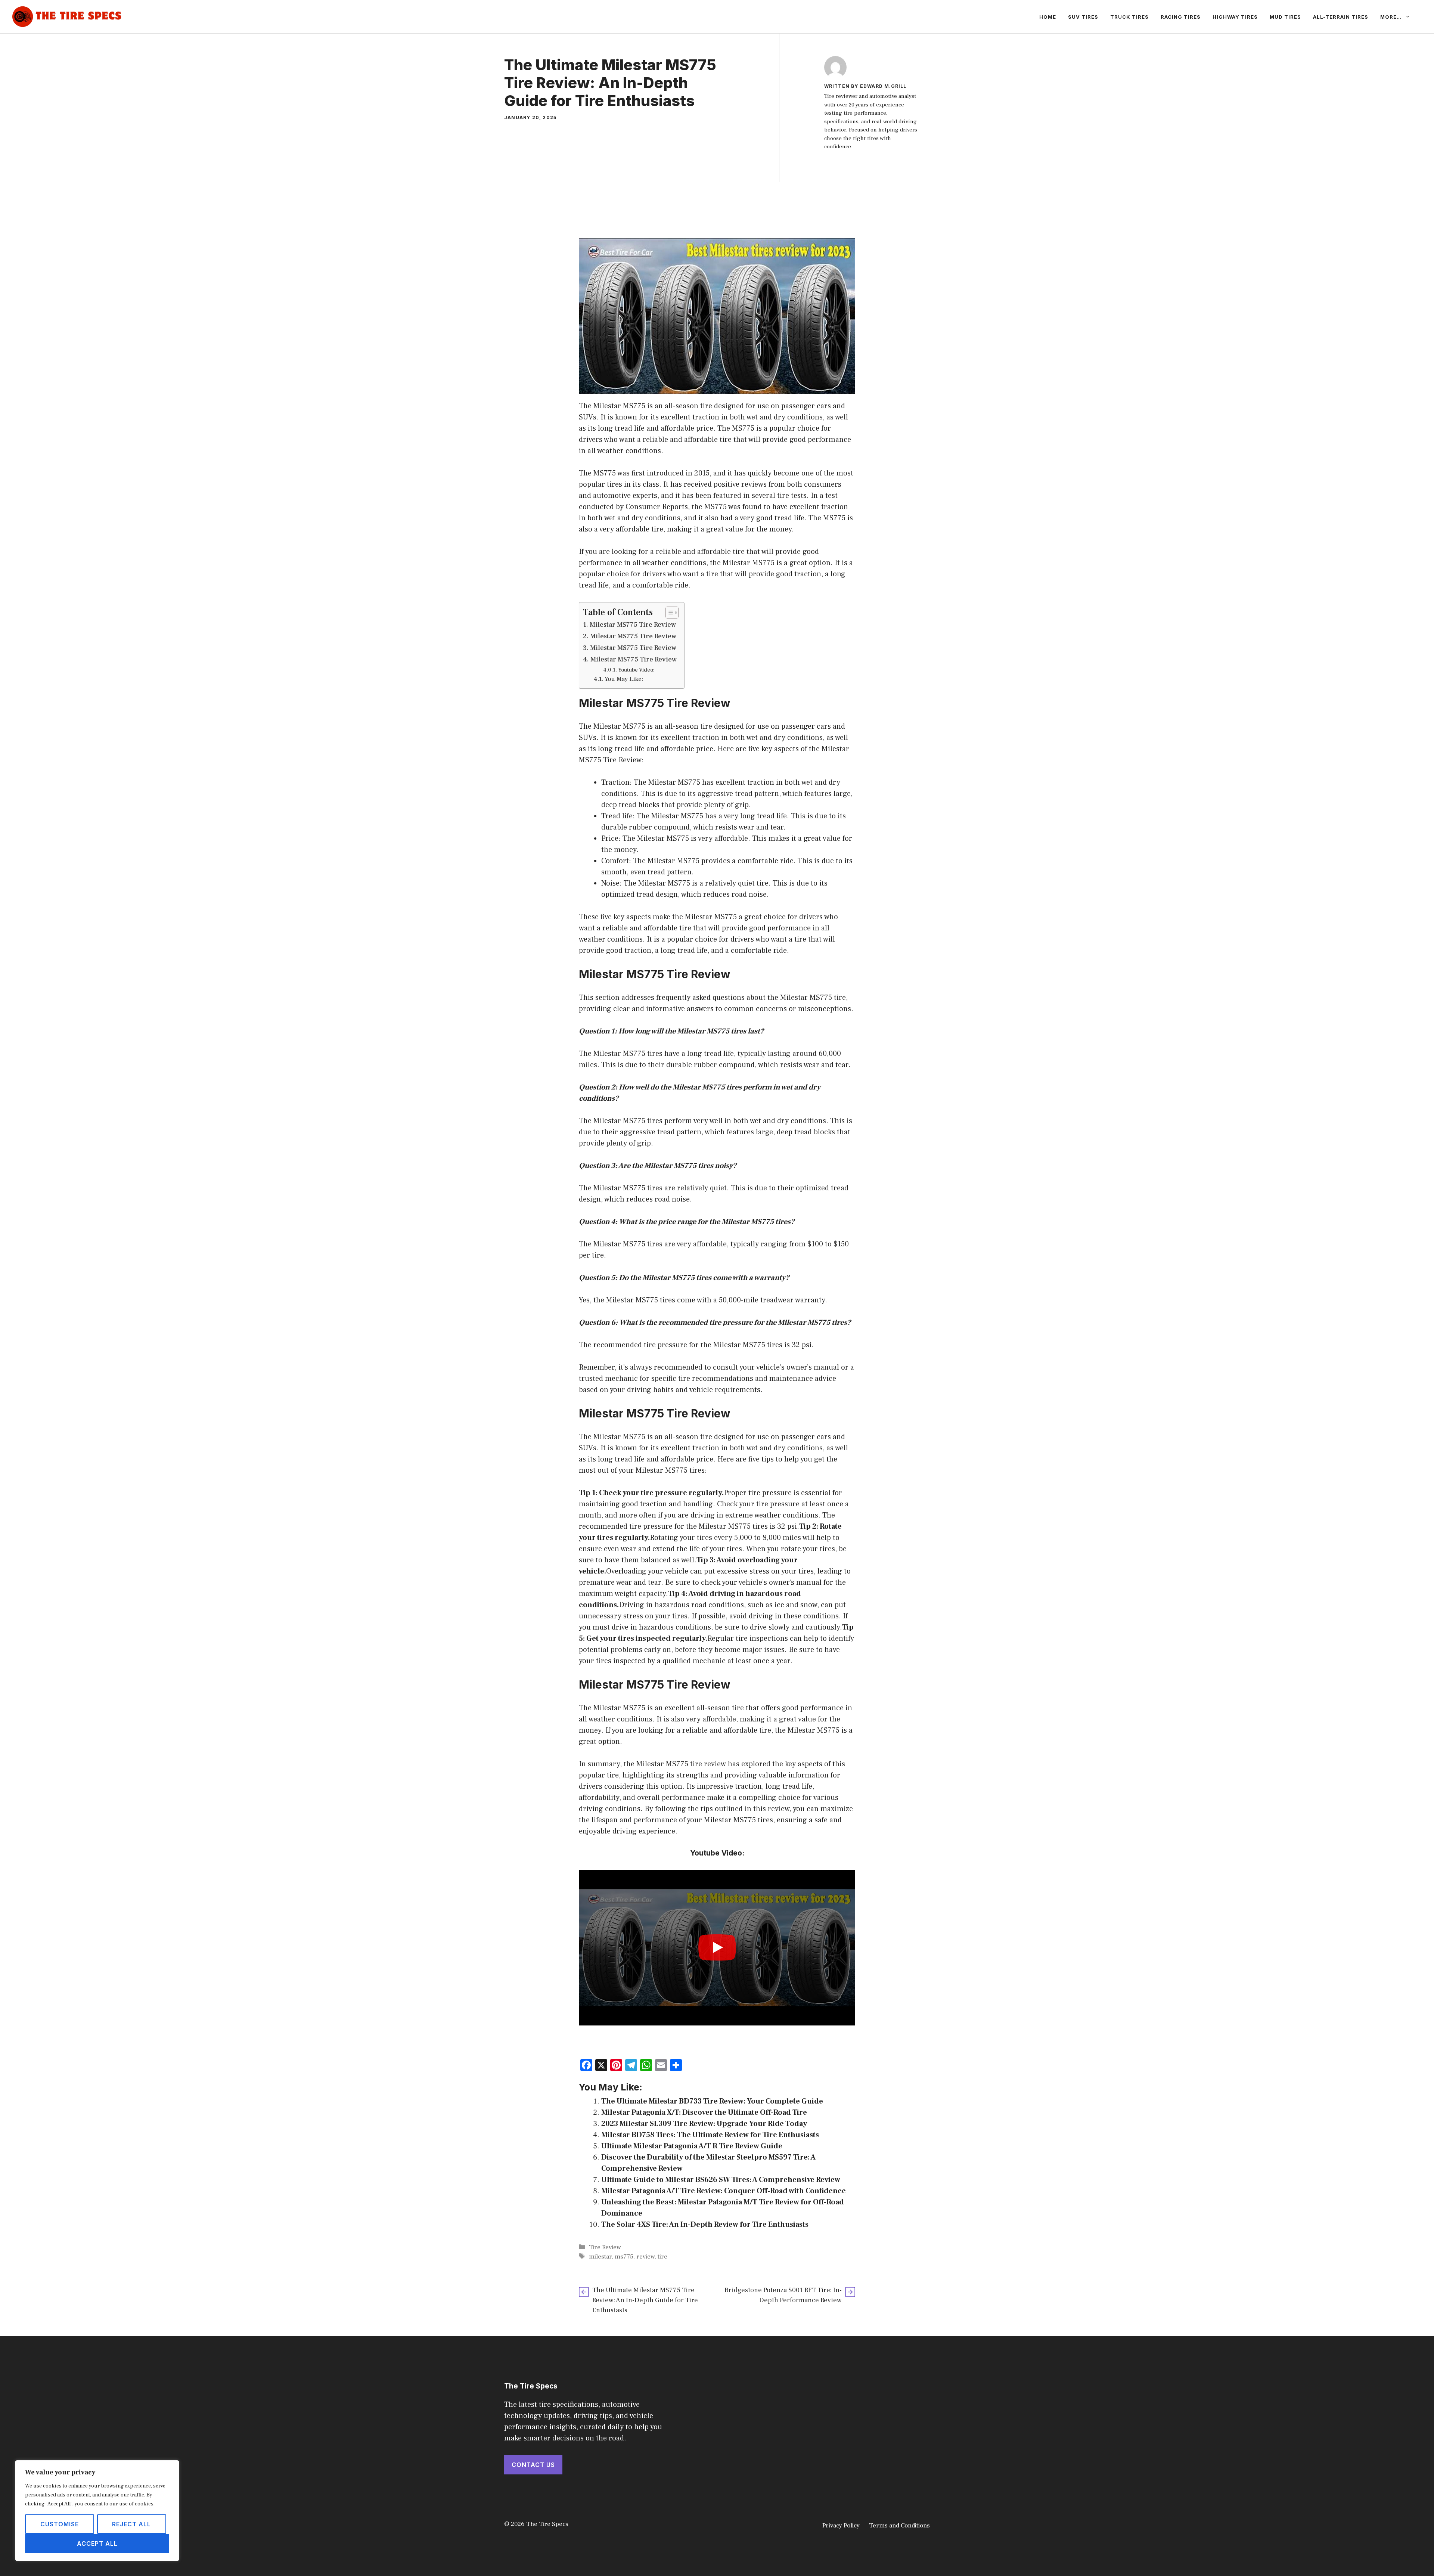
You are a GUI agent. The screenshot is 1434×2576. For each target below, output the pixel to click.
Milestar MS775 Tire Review (633, 625)
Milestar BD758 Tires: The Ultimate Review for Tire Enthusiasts (710, 2135)
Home (1048, 17)
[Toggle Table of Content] (668, 613)
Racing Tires (1181, 17)
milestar (600, 2257)
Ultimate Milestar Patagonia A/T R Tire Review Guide (692, 2146)
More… (1391, 17)
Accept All (97, 2544)
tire (662, 2257)
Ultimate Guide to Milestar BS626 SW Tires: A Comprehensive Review (721, 2180)
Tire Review (605, 2247)
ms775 (624, 2257)
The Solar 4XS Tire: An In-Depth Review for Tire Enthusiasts (705, 2225)
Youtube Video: (636, 670)
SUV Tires (1083, 17)
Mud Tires (1285, 17)
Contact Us (533, 2465)
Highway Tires (1235, 17)
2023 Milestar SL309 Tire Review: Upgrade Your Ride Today (704, 2124)
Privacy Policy (841, 2526)
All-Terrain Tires (1341, 17)
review (645, 2257)
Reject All (131, 2524)
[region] (97, 2511)
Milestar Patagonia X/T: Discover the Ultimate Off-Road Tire (704, 2112)
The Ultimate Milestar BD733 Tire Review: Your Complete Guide (712, 2101)
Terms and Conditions (899, 2526)
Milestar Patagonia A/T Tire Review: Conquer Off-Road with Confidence (724, 2191)
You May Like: (624, 679)
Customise (60, 2524)
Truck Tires (1129, 17)
